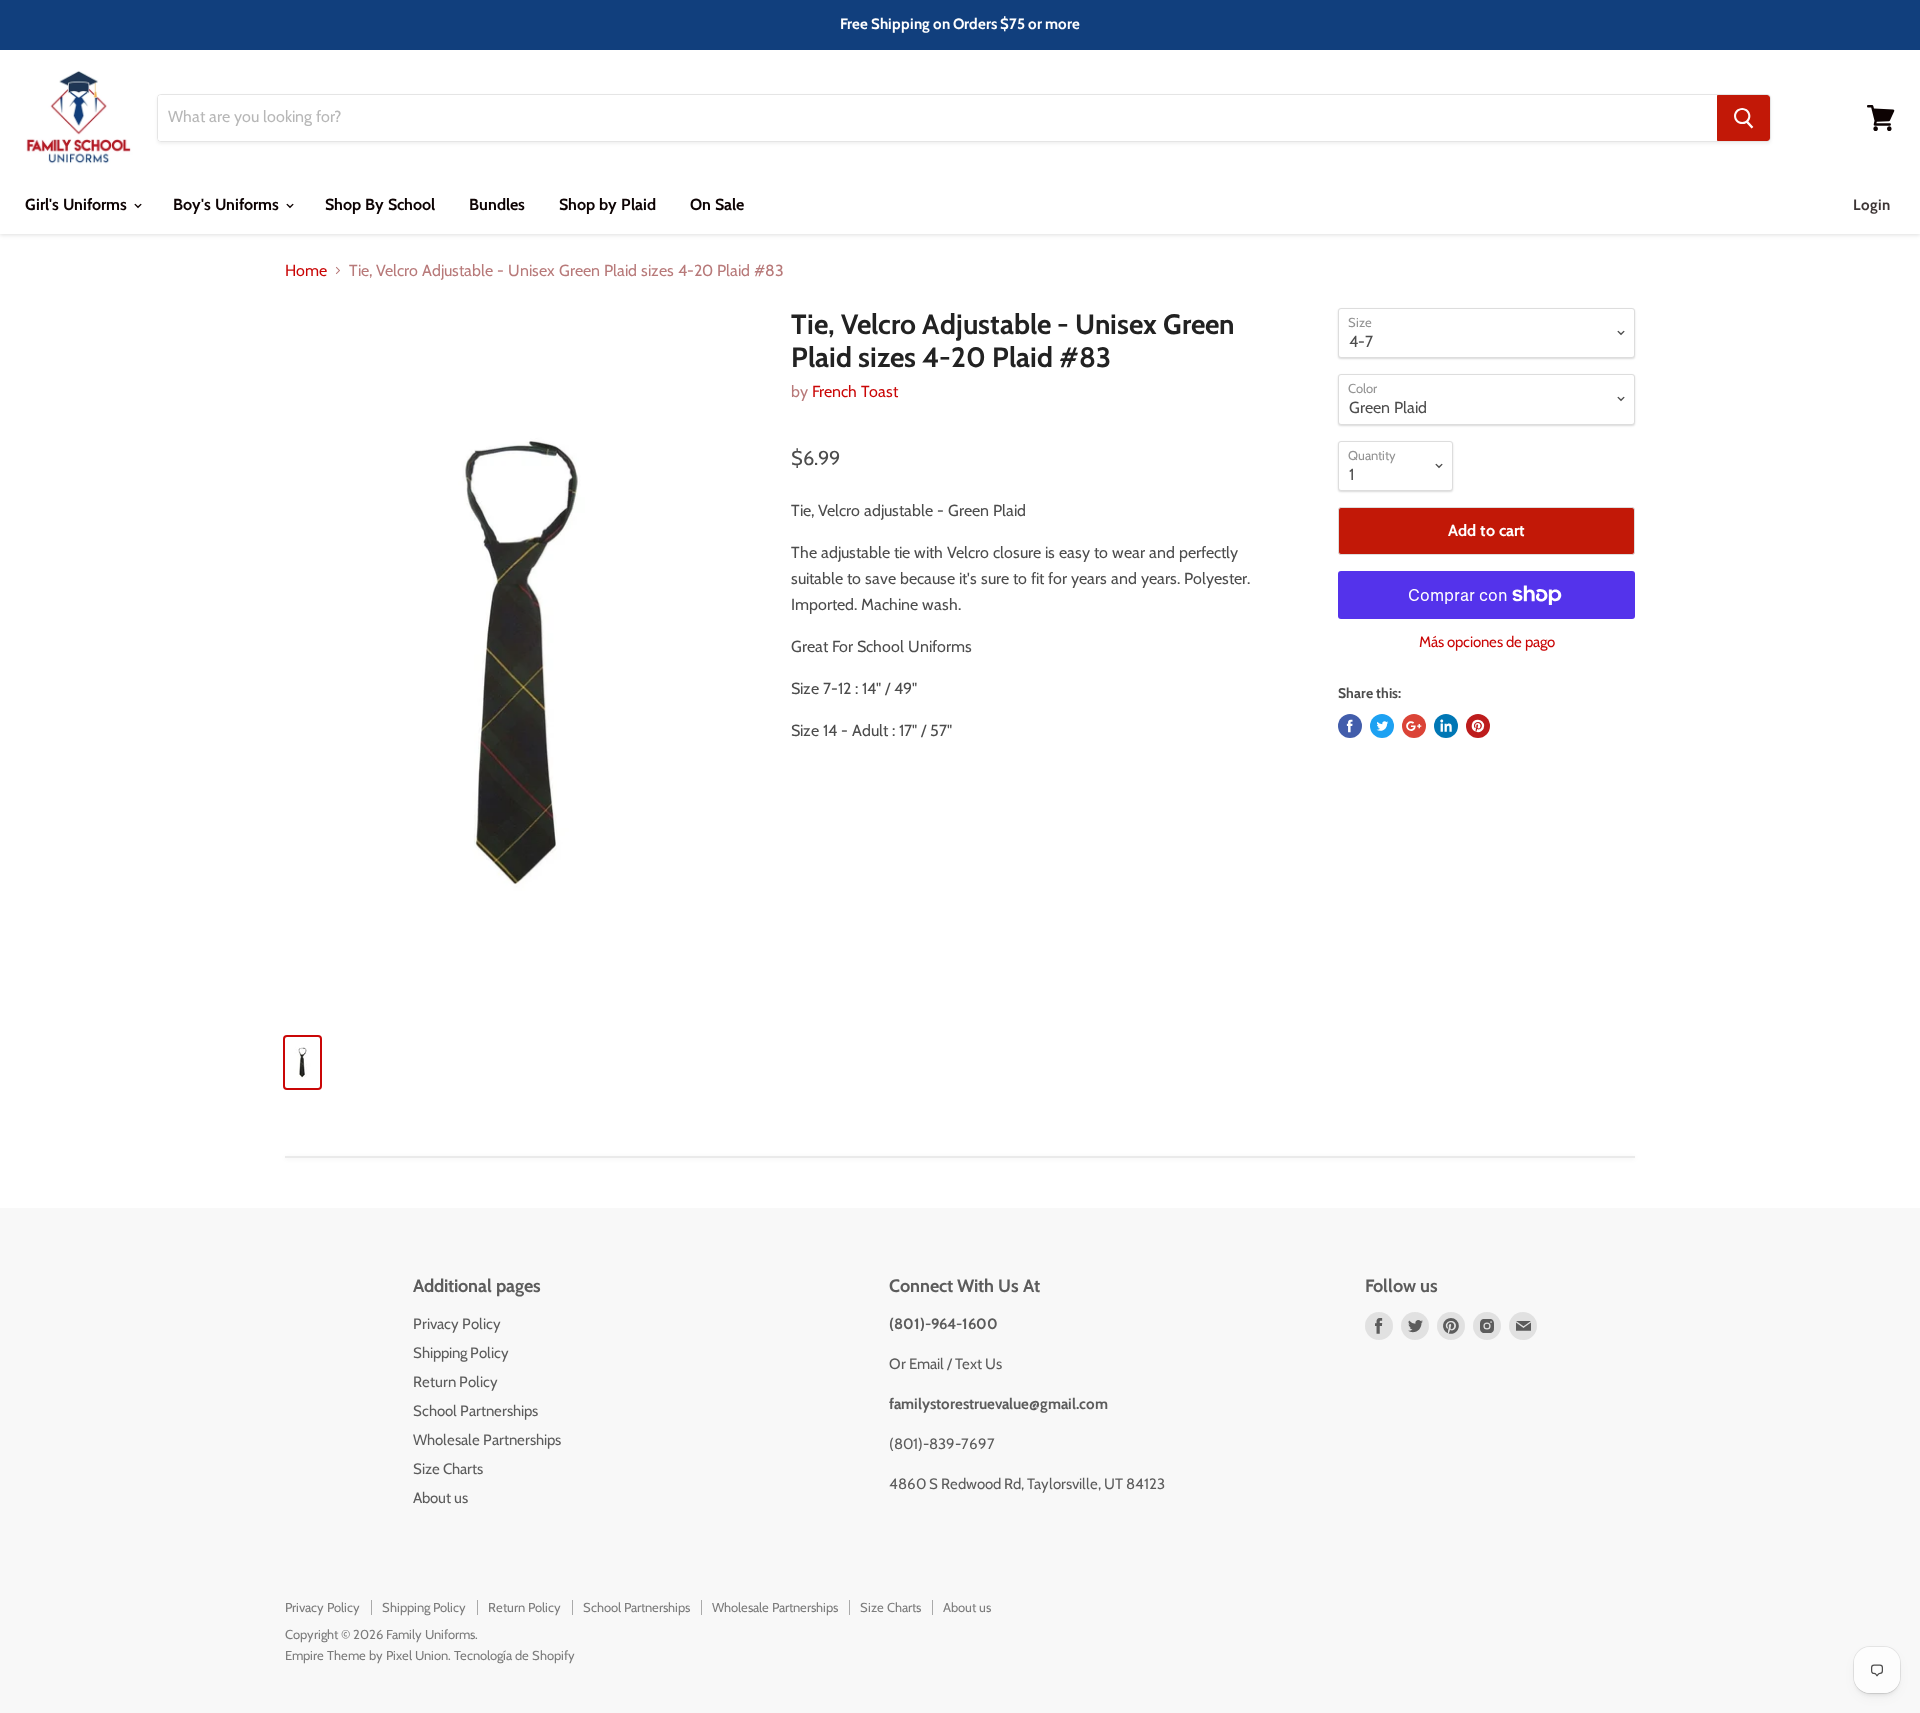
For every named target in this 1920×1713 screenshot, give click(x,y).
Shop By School (380, 204)
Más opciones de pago (1487, 642)
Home (306, 271)
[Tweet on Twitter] (1382, 726)
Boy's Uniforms (228, 204)
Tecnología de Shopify (514, 1655)
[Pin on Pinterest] (1478, 726)
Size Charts (448, 1469)
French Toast (855, 391)
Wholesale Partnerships (487, 1440)
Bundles (497, 204)
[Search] (1743, 118)
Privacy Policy (457, 1324)
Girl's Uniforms (78, 204)
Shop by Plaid (607, 204)
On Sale (717, 204)
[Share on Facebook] (1350, 726)
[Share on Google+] (1414, 726)
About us (440, 1498)
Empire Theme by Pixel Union (366, 1655)
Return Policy (455, 1382)
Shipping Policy (461, 1353)
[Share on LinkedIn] (1446, 726)
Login (1871, 205)
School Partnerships (475, 1411)
